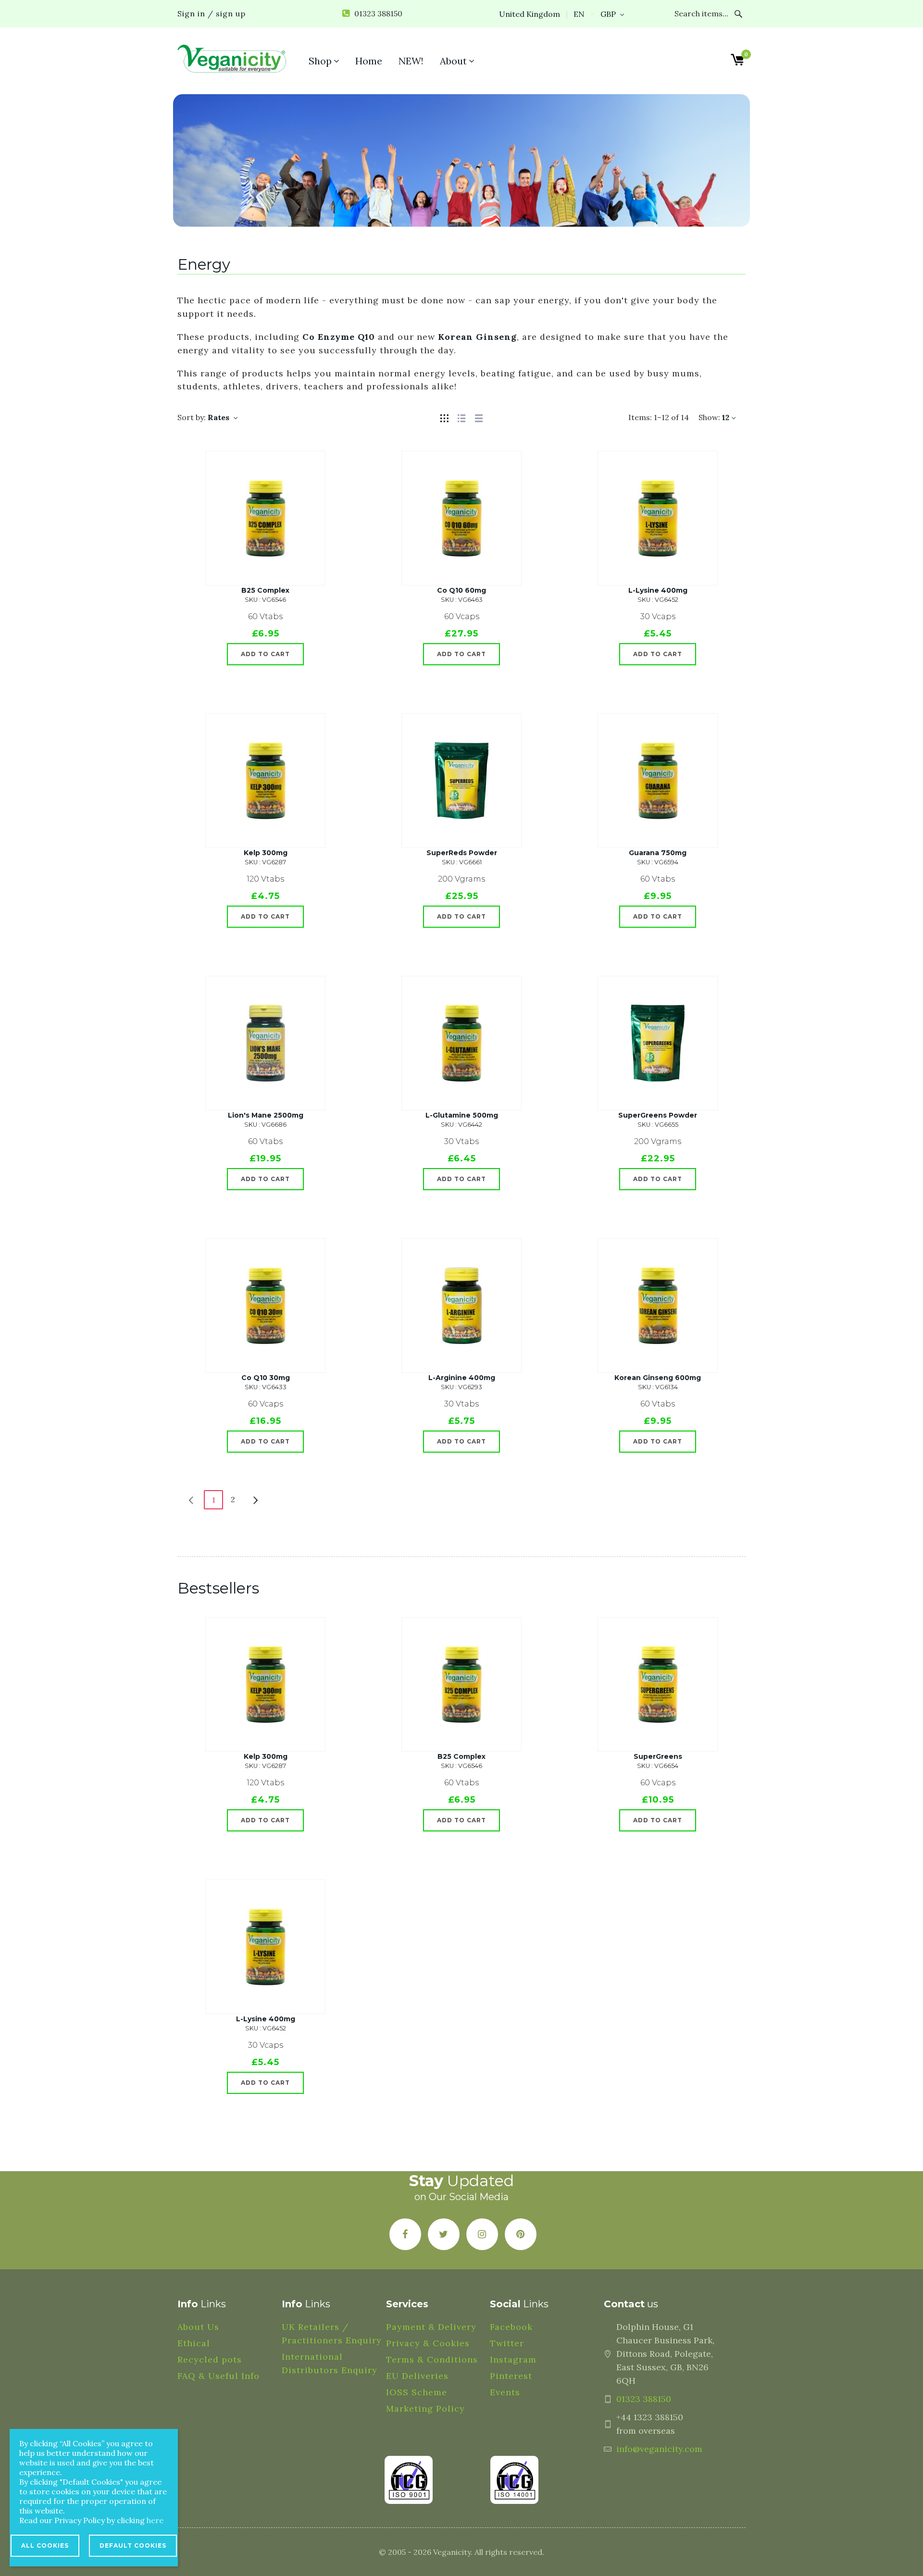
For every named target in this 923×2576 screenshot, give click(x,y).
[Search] (739, 14)
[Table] (479, 417)
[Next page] (256, 1499)
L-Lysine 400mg (658, 590)
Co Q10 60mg (461, 590)
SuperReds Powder (462, 853)
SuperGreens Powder (658, 1115)
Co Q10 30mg (266, 1378)
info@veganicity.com (659, 2449)
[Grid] (444, 417)
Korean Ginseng (477, 337)
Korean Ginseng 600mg (658, 1378)
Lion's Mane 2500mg (266, 1115)
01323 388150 (644, 2399)
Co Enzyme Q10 (339, 337)
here (155, 2520)
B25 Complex (265, 590)
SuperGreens (658, 1756)
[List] (461, 417)
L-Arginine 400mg (462, 1378)
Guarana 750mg (658, 853)
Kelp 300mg (266, 853)
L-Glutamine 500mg (462, 1115)
